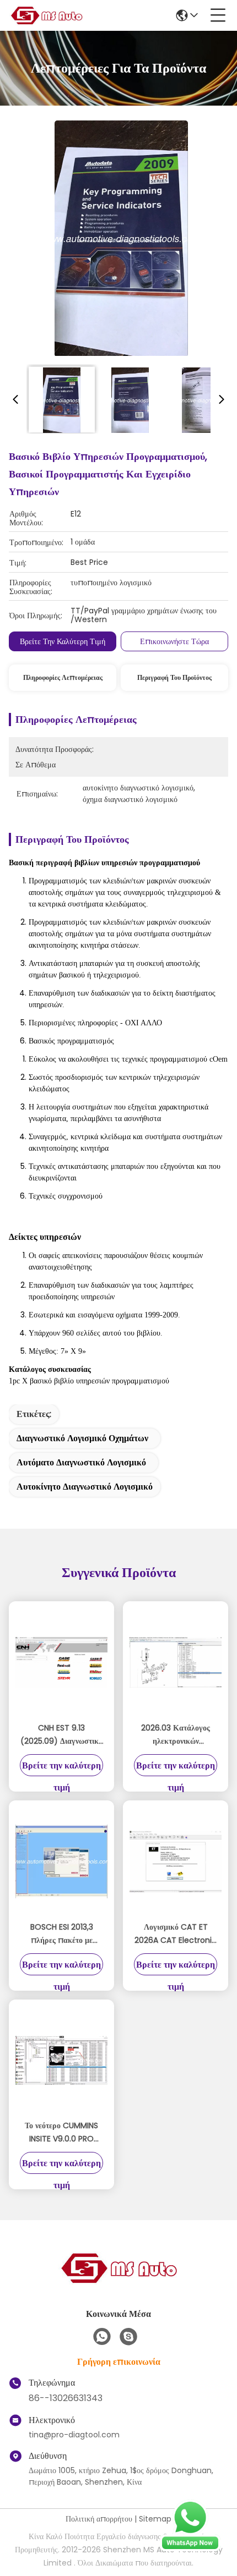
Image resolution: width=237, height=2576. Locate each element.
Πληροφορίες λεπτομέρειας (63, 677)
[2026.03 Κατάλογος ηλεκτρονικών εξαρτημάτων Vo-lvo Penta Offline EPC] (176, 1662)
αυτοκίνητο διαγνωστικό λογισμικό (85, 1487)
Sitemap (155, 2519)
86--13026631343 (66, 2398)
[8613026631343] (102, 2337)
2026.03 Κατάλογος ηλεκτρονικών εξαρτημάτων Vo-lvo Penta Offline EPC (176, 1735)
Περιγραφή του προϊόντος (174, 677)
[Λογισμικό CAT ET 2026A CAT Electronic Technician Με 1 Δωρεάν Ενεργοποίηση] (176, 1861)
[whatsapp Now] (190, 2548)
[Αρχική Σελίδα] (118, 2281)
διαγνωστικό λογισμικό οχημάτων (82, 1438)
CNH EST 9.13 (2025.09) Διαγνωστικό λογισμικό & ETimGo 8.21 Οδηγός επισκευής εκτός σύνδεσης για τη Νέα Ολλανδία (61, 1735)
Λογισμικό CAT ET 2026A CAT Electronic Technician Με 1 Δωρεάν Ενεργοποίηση (176, 1934)
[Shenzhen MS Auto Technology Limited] (46, 15)
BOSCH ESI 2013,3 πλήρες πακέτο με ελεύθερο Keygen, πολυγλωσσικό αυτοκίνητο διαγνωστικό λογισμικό (62, 1934)
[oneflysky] (128, 2337)
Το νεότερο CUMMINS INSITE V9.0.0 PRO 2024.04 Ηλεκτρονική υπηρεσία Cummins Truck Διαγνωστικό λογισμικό (62, 2133)
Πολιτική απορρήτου (99, 2519)
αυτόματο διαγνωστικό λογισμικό (81, 1462)
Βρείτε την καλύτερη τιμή (63, 641)
